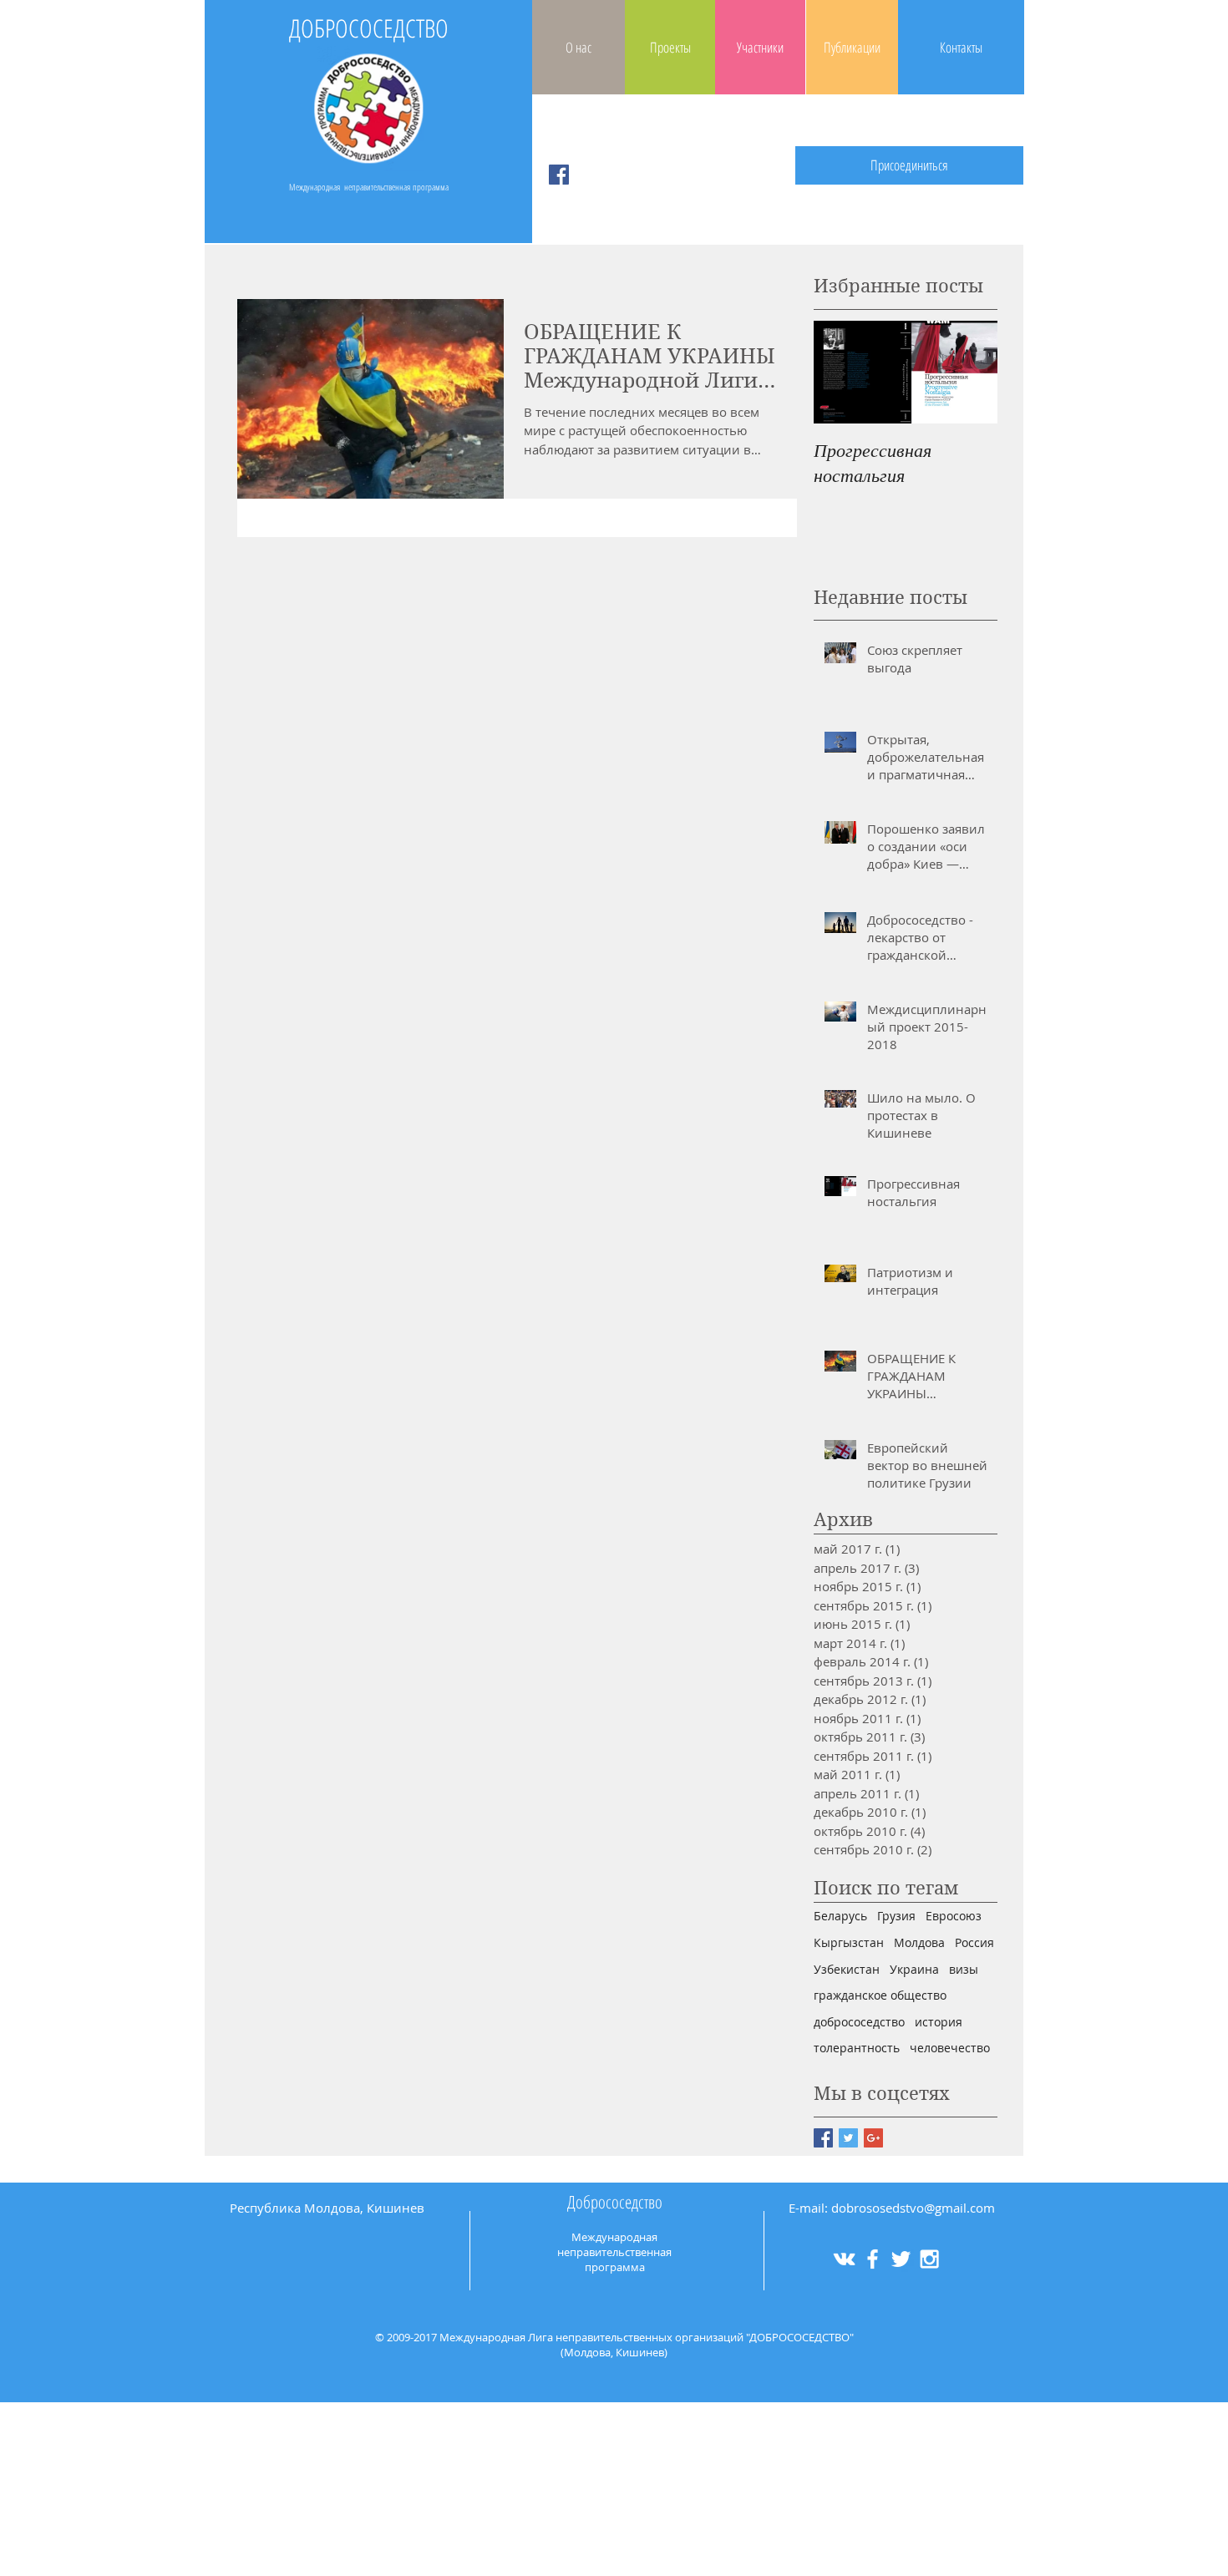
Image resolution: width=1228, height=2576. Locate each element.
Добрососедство (615, 2202)
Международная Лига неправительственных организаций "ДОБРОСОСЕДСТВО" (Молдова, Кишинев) (647, 2345)
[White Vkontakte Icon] (844, 2259)
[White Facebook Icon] (873, 2259)
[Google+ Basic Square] (873, 2138)
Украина (914, 1969)
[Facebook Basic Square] (823, 2138)
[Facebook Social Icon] (559, 175)
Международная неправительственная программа (369, 187)
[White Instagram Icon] (929, 2259)
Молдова (919, 1942)
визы (964, 1969)
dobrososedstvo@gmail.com (913, 2208)
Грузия (896, 1916)
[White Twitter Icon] (901, 2259)
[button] (909, 165)
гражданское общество (880, 1995)
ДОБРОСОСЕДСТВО (369, 28)
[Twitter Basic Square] (848, 2138)
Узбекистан (847, 1969)
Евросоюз (954, 1916)
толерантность (857, 2048)
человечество (950, 2048)
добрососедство (859, 2022)
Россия (974, 1942)
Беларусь (840, 1916)
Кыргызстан (849, 1942)
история (939, 2022)
